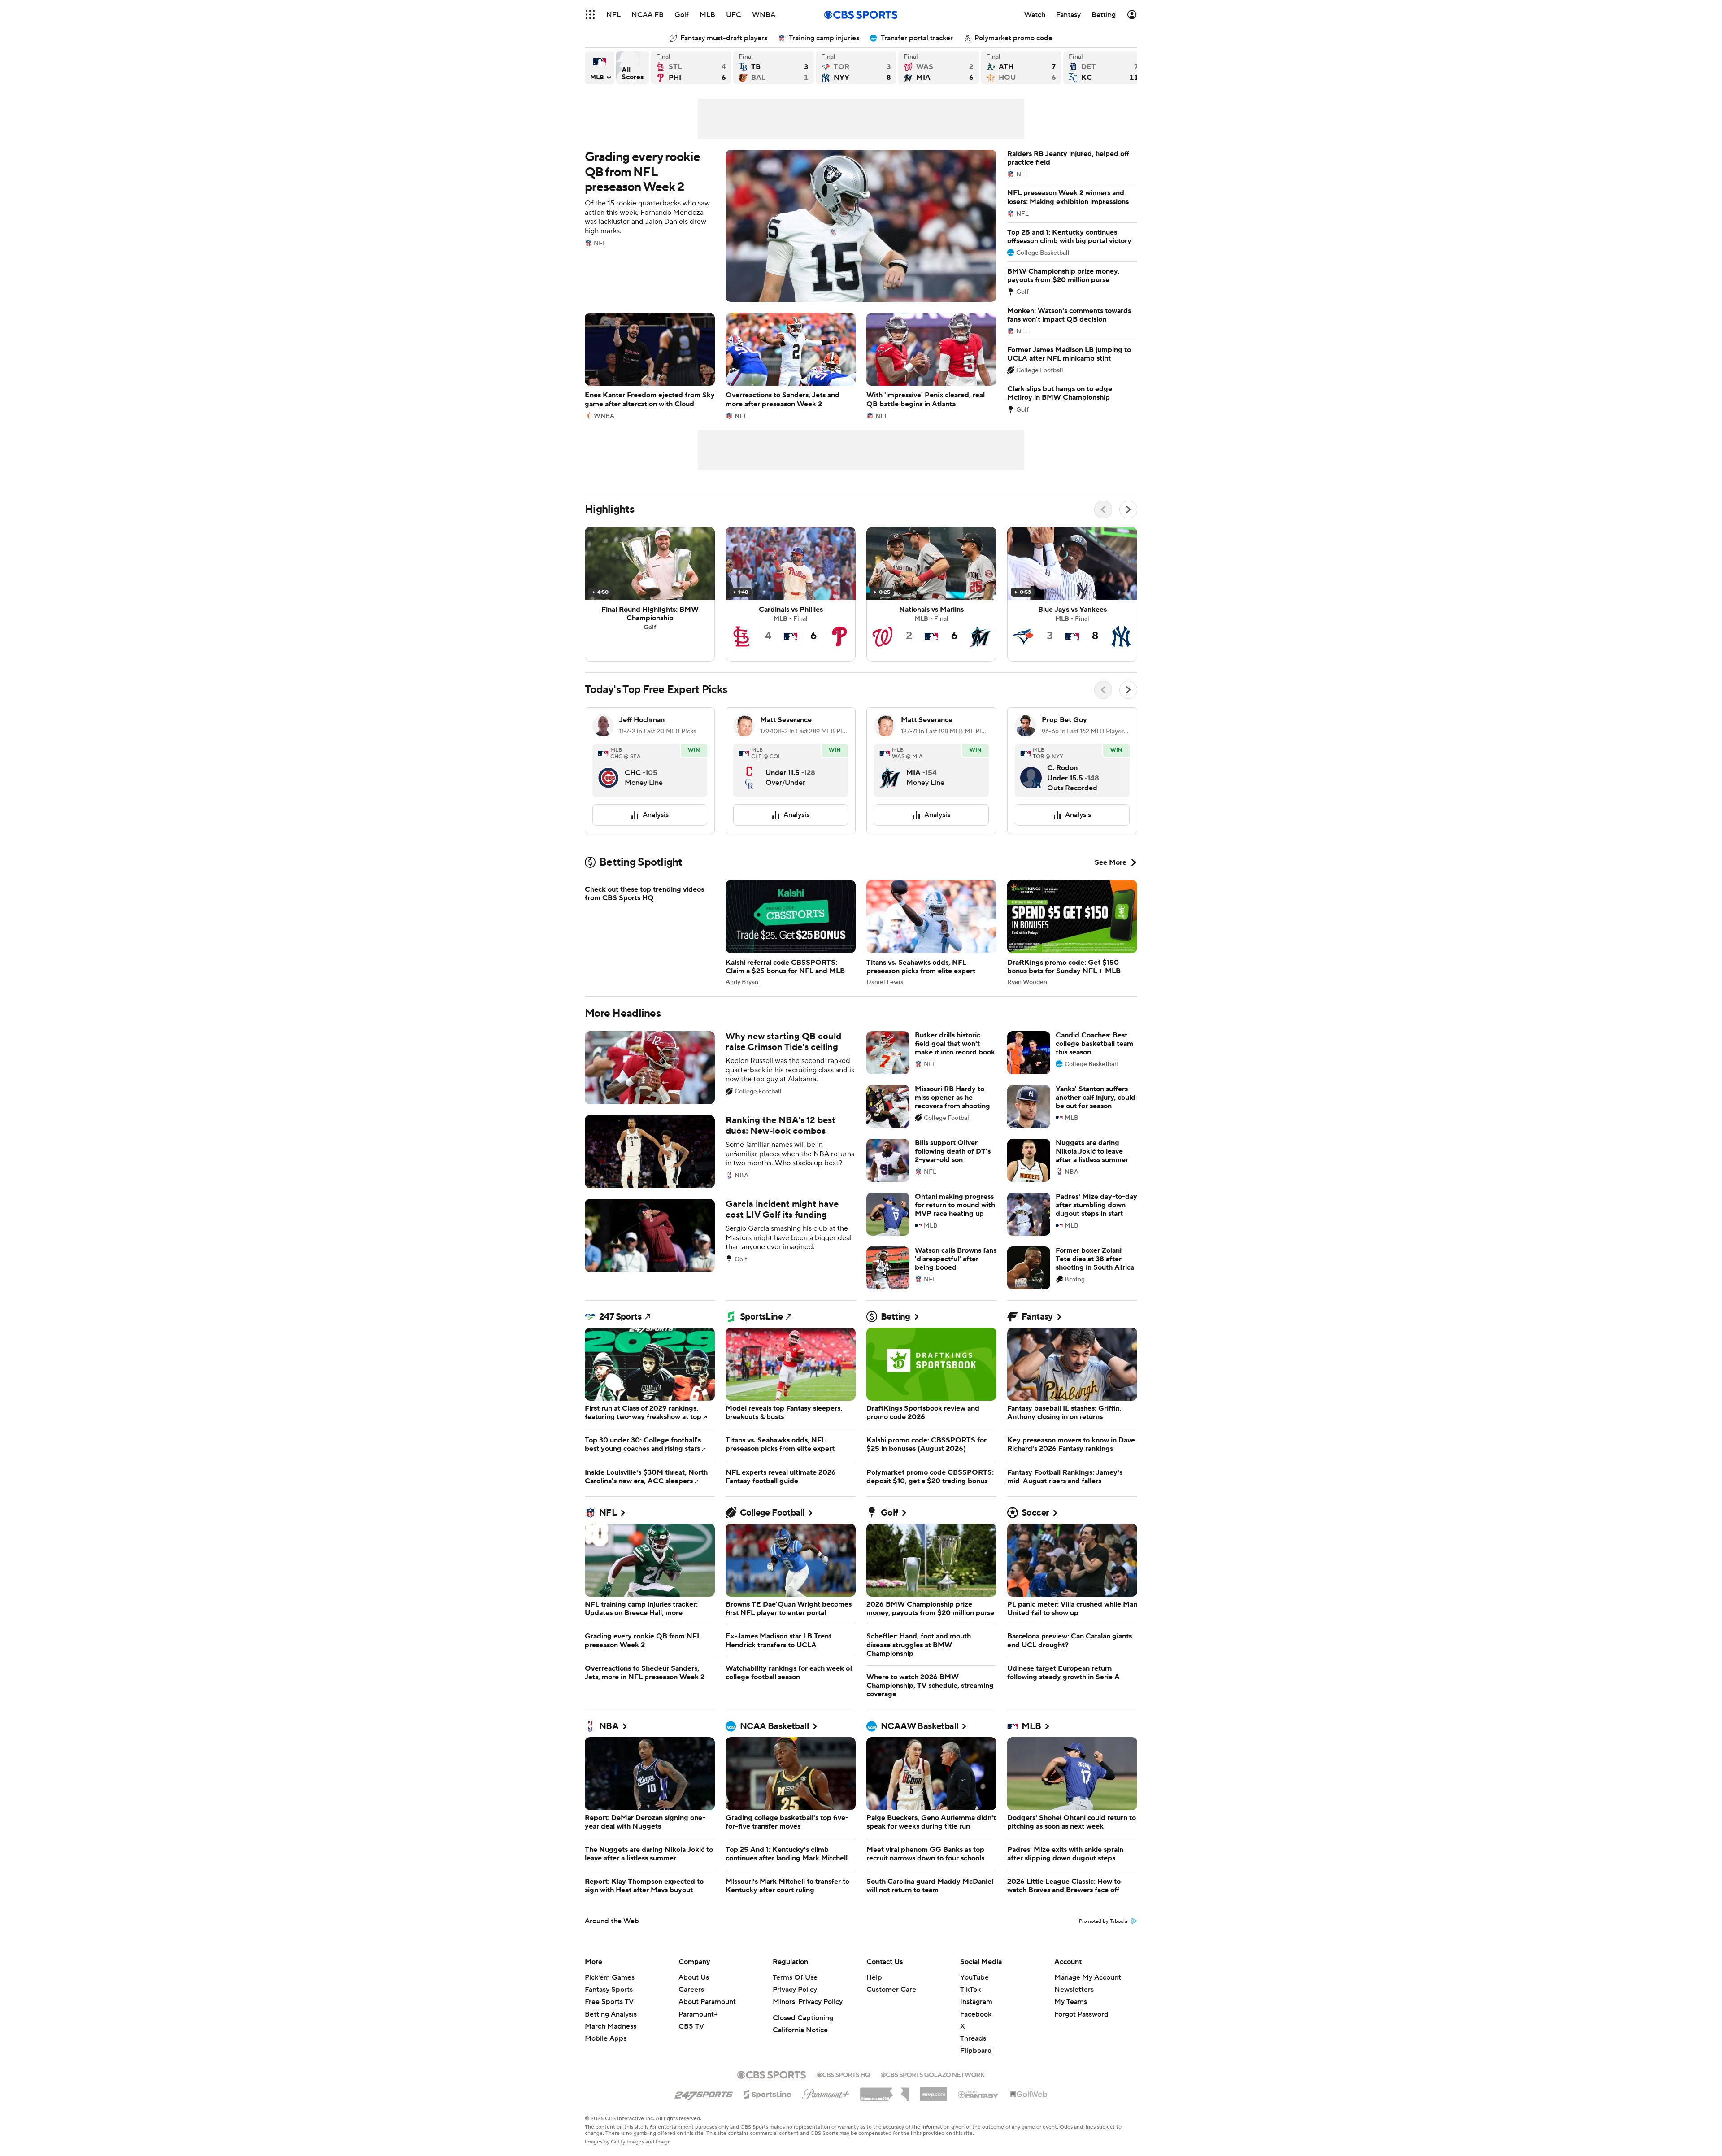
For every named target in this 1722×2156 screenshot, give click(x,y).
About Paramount (707, 2023)
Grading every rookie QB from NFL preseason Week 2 (791, 226)
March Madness (611, 2048)
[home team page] (609, 771)
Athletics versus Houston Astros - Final (1021, 68)
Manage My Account (1088, 1999)
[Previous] (1103, 510)
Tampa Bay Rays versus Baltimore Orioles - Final (774, 68)
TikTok (970, 2011)
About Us (694, 1999)
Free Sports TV (609, 2023)
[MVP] (934, 2112)
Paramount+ (698, 2036)
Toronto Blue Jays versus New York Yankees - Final (856, 68)
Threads (973, 2060)
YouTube (974, 1999)
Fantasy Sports (609, 2011)
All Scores (633, 68)
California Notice (800, 2051)
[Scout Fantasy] (978, 2116)
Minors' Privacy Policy (808, 2023)
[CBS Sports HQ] (844, 2095)
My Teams (1071, 2023)
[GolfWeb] (1029, 2116)
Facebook (976, 2036)
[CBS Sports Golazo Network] (933, 2095)
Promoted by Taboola (1103, 1943)
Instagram (976, 2023)
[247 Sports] (704, 2114)
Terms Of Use (795, 1999)
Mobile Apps (606, 2060)
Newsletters (1074, 2011)
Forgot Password (1081, 2036)
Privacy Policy (795, 2011)
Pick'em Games (610, 1999)
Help (874, 1999)
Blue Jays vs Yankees (1072, 594)
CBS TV (691, 2048)
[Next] (1128, 510)
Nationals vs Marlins (931, 594)
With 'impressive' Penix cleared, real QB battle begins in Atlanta (931, 366)
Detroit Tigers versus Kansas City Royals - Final (1104, 68)
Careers (691, 2011)
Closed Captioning (803, 2039)
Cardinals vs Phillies (791, 594)
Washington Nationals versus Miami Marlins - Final (939, 68)
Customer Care (891, 2011)
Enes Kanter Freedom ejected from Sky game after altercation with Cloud (650, 366)
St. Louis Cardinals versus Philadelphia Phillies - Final (691, 68)
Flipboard (976, 2072)
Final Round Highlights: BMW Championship (650, 594)
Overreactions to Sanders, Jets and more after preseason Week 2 (791, 366)
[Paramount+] (826, 2114)
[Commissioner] (885, 2112)
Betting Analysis (611, 2036)
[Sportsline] (768, 2115)
